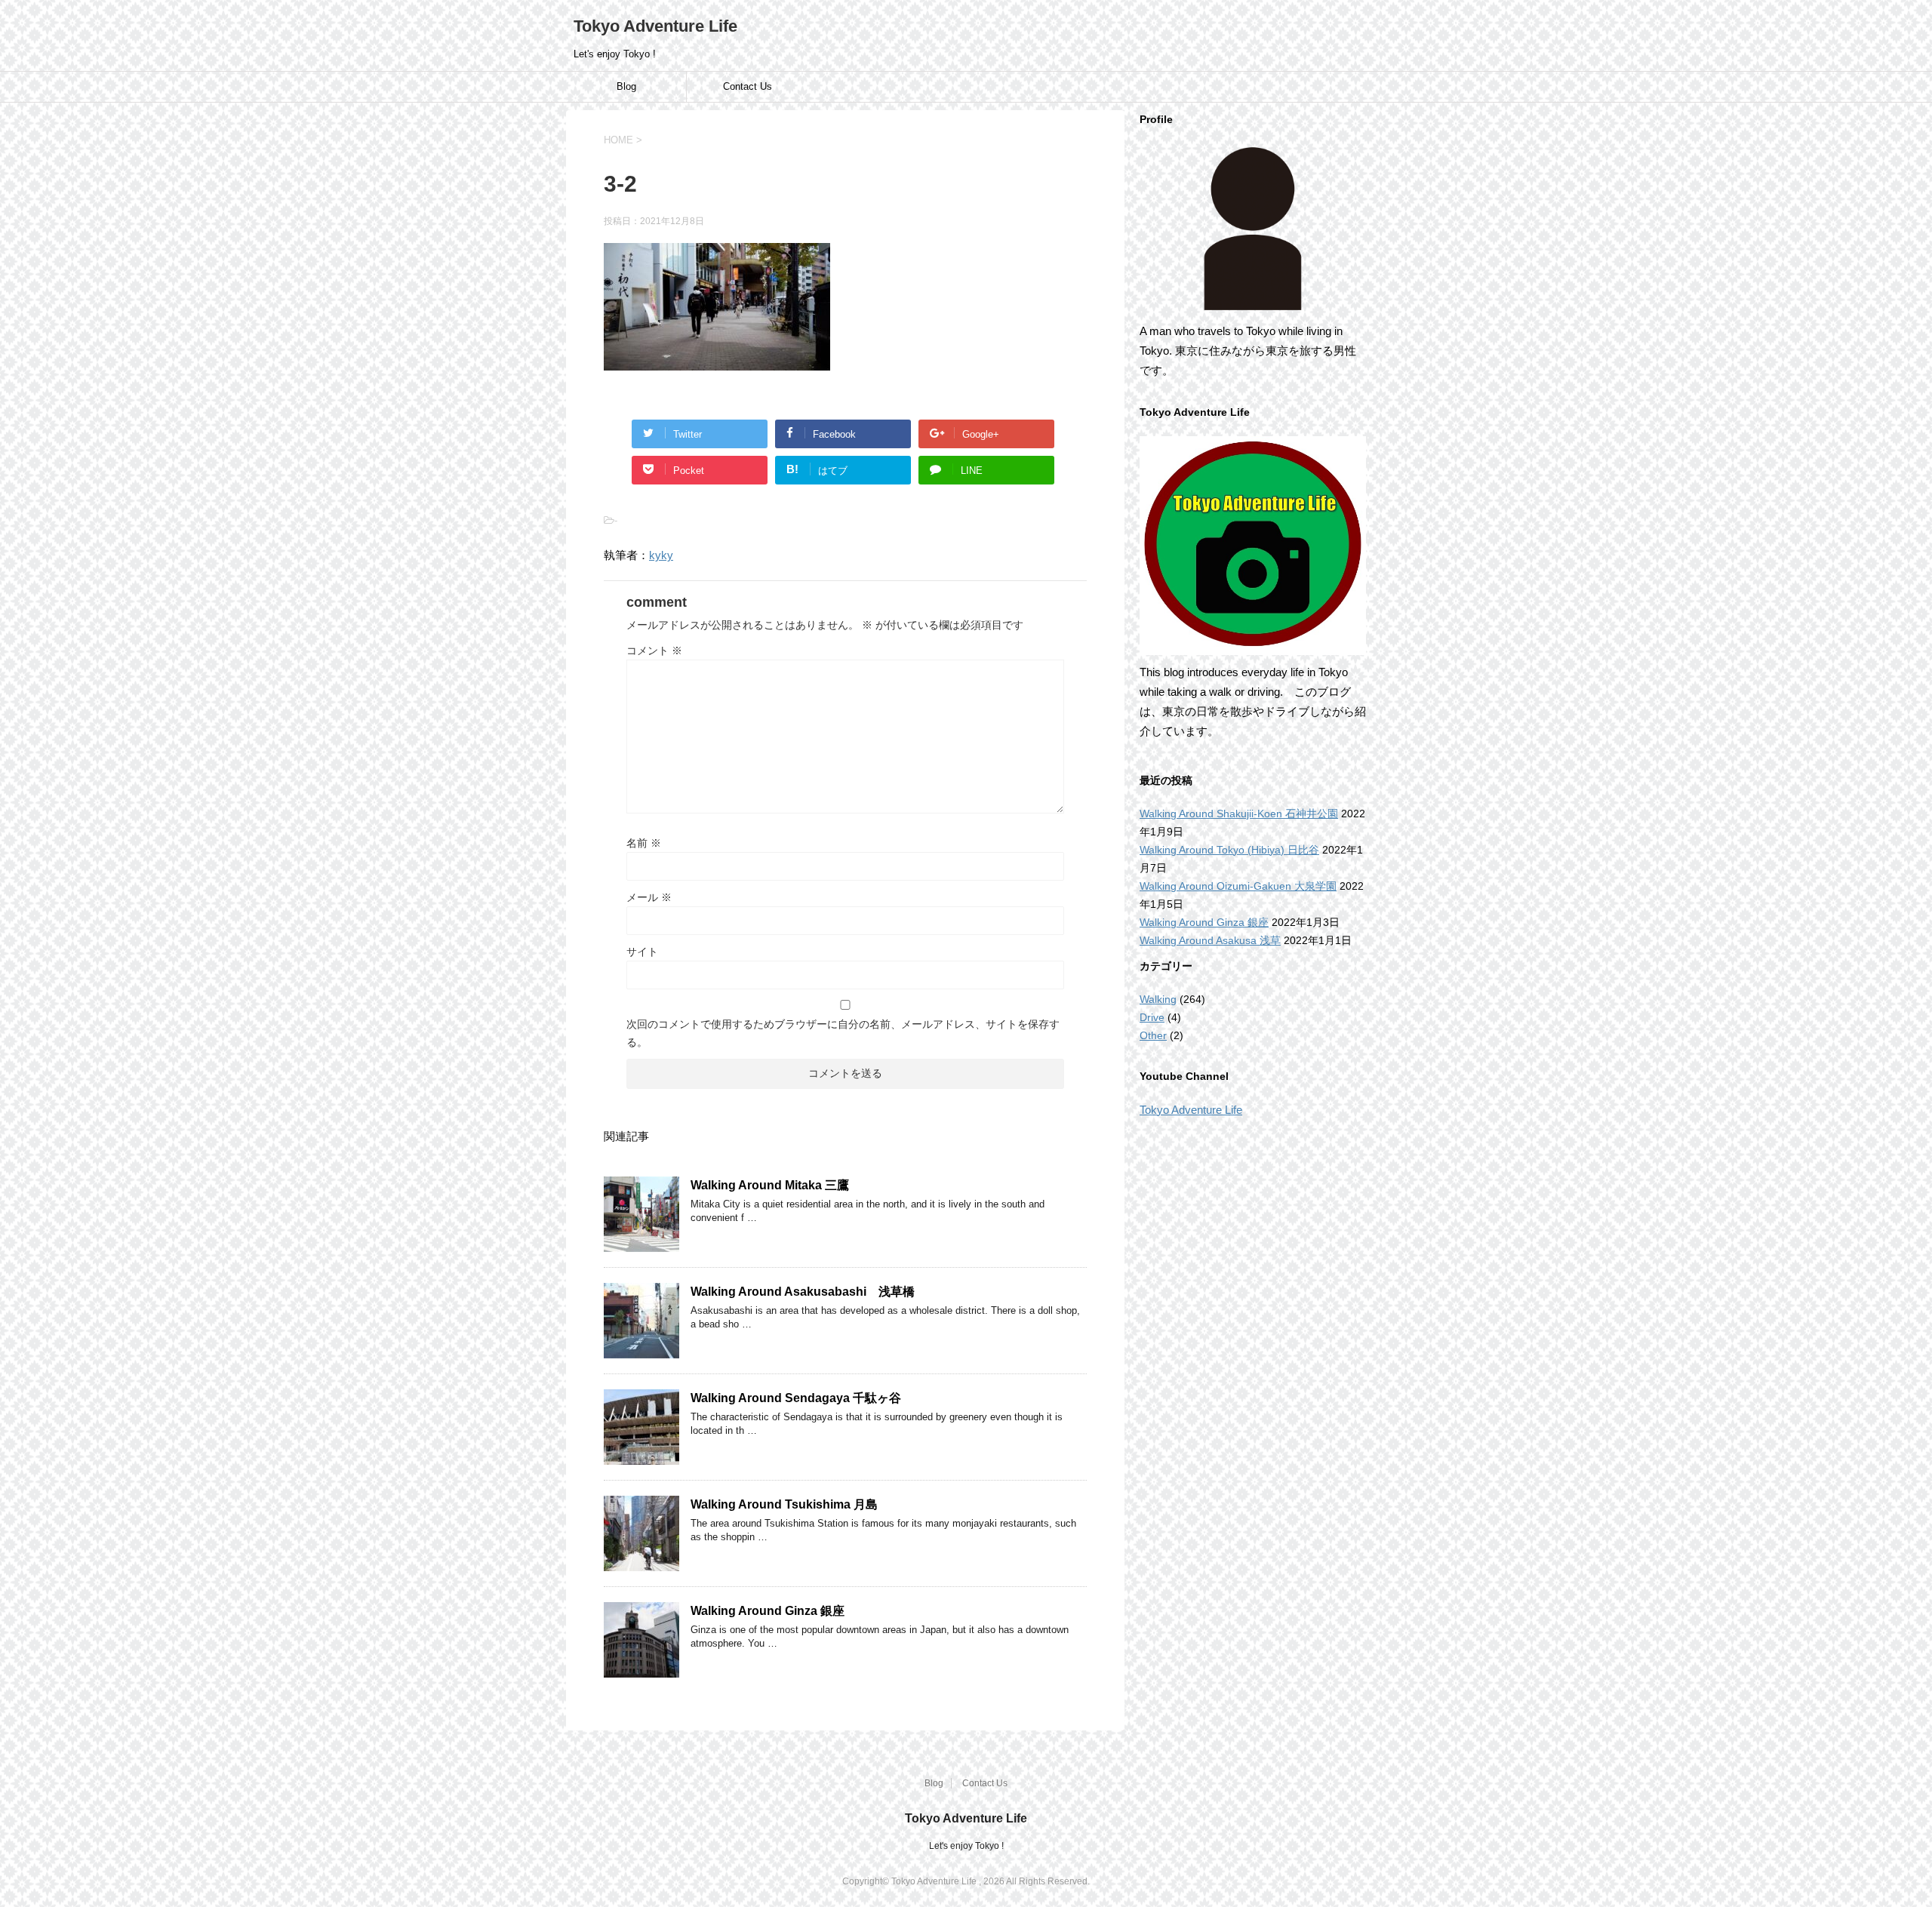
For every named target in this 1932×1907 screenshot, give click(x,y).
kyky (661, 555)
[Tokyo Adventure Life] (1253, 229)
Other (1153, 1035)
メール (649, 897)
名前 (644, 843)
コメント (654, 651)
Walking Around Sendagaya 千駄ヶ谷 (796, 1398)
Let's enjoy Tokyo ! (966, 1846)
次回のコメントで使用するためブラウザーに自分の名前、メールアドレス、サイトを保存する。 (843, 1033)
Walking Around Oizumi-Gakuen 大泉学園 (1238, 886)
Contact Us (748, 86)
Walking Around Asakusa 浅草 (1210, 940)
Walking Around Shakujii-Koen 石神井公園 (1239, 814)
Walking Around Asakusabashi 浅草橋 (803, 1292)
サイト (642, 952)
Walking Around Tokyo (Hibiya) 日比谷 (1229, 850)
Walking (1158, 999)
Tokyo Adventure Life (655, 26)
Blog (626, 86)
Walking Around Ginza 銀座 (768, 1611)
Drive (1152, 1017)
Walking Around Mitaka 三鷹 (770, 1185)
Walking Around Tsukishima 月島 (784, 1504)
